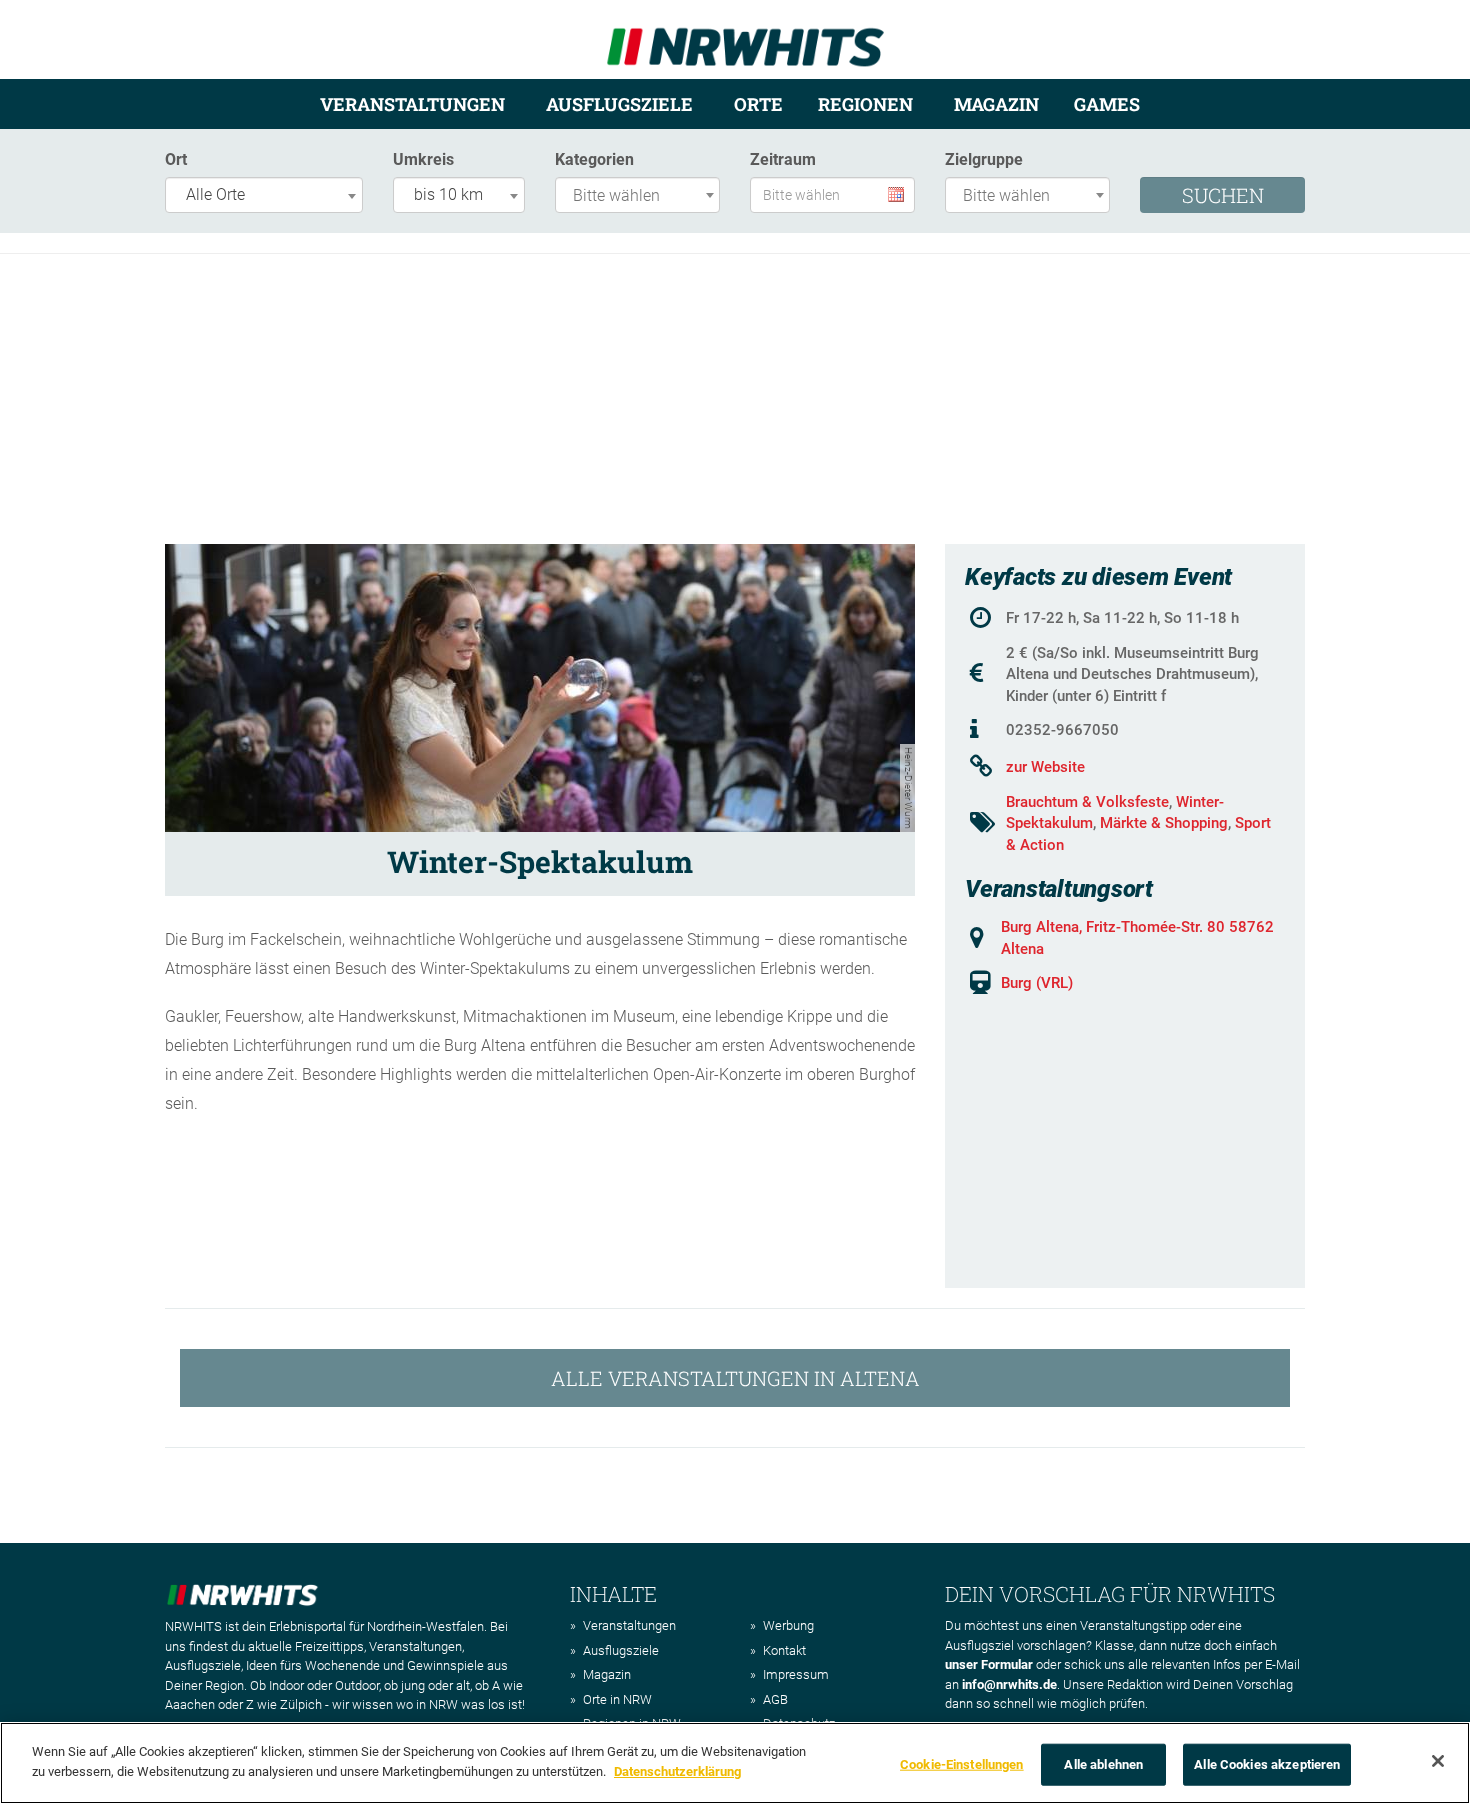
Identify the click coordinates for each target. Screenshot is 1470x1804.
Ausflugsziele (619, 104)
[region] (735, 1763)
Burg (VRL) (1037, 983)
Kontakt (784, 1650)
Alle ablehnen (1103, 1764)
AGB (775, 1699)
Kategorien (594, 159)
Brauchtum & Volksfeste (1087, 802)
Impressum (796, 1674)
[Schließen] (1438, 1761)
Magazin (996, 104)
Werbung (788, 1625)
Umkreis (423, 159)
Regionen (865, 104)
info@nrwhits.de (1009, 1684)
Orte (758, 104)
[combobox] (264, 195)
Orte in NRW (617, 1699)
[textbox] (642, 196)
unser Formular (989, 1664)
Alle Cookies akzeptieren (1267, 1764)
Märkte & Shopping (1164, 823)
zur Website (1045, 767)
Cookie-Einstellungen (962, 1764)
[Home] (745, 38)
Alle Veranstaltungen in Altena (735, 1378)
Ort (176, 159)
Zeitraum (783, 159)
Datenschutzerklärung (677, 1770)
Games (1107, 104)
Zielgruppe (984, 159)
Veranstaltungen (412, 104)
